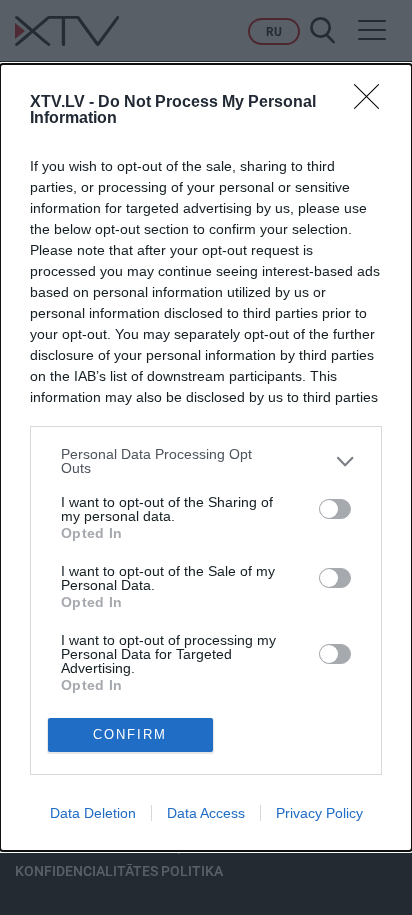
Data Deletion (93, 813)
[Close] (373, 103)
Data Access (206, 813)
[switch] (335, 509)
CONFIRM (130, 734)
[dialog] (206, 457)
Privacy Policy (319, 813)
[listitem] (206, 461)
